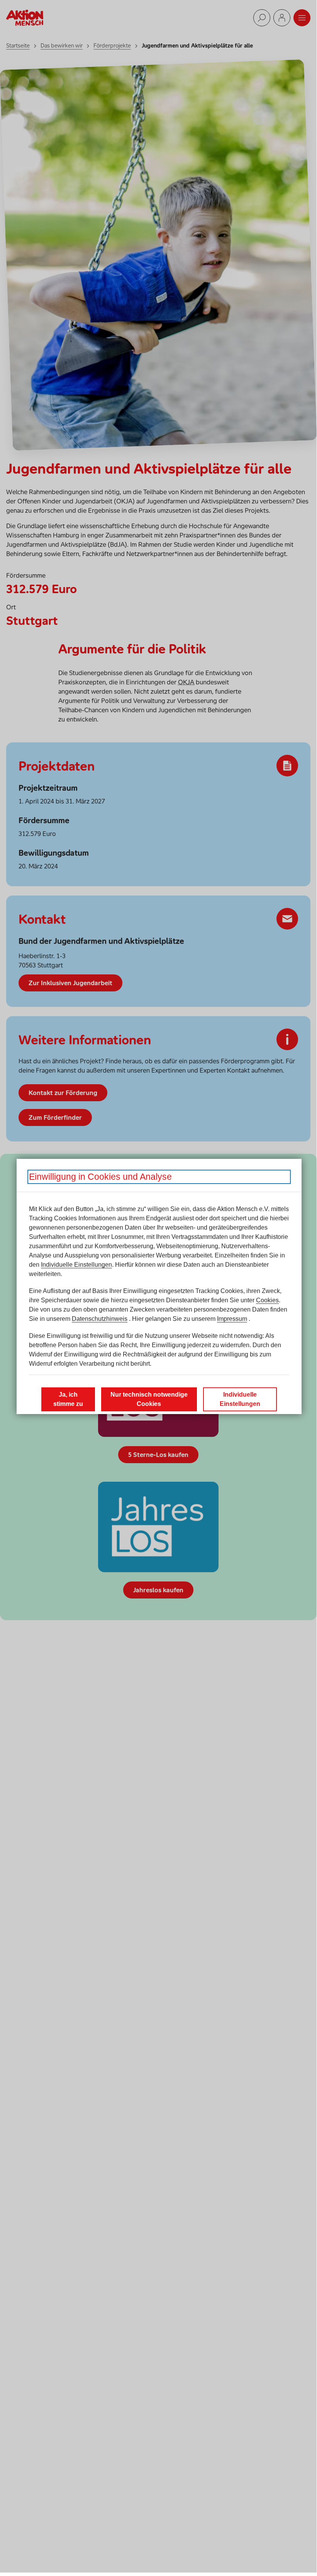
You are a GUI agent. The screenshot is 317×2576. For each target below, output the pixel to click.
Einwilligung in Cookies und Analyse (100, 1177)
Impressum (232, 1319)
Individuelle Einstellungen (76, 1265)
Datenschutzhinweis (100, 1319)
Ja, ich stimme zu (68, 1399)
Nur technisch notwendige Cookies (149, 1399)
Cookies (267, 1300)
